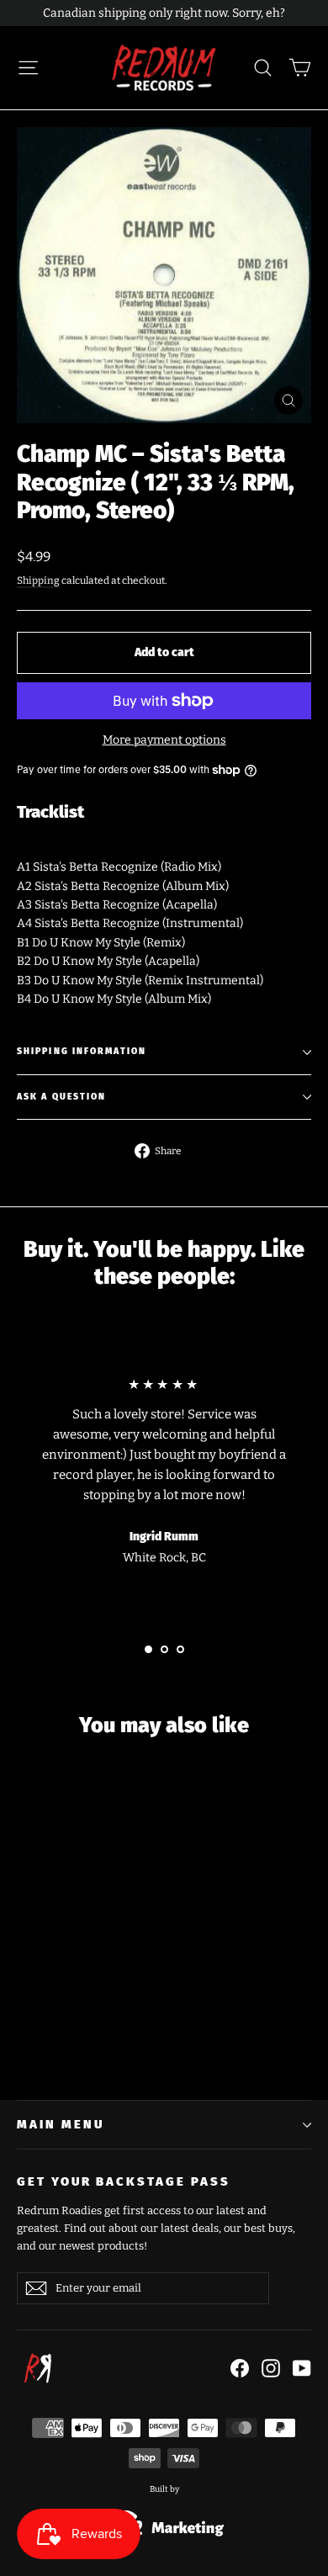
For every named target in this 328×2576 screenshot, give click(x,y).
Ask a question (61, 1097)
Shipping (38, 580)
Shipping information (82, 1051)
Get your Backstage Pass (124, 2181)
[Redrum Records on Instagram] (271, 2368)
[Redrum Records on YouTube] (302, 2368)
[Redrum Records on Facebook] (240, 2368)
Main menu (60, 2124)
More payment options (164, 740)
